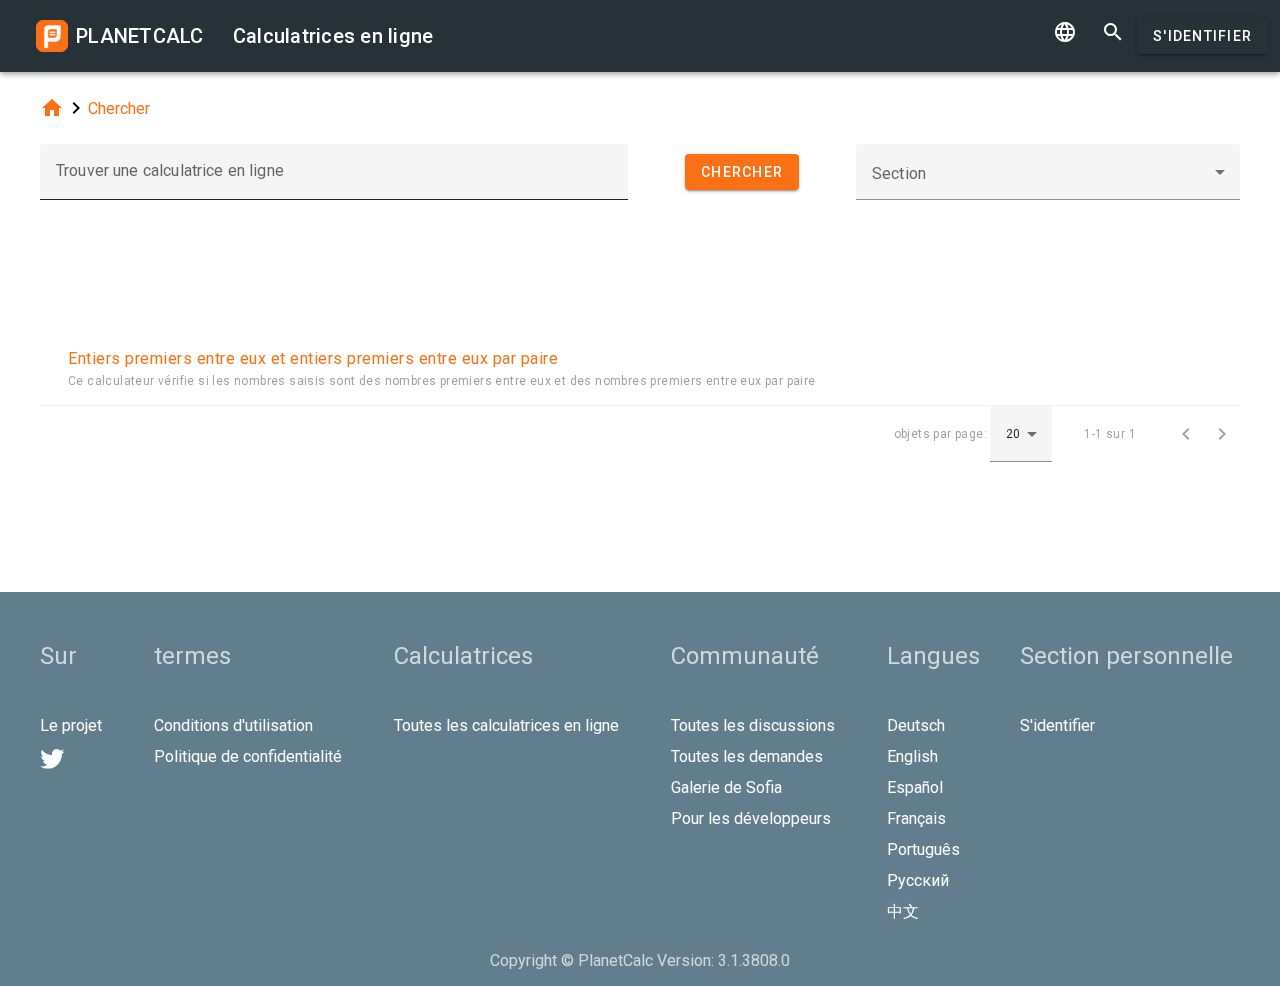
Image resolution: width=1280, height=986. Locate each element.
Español (915, 787)
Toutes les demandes (747, 756)
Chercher (119, 108)
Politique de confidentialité (248, 756)
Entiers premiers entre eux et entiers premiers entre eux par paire (313, 358)
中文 (903, 911)
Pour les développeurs (751, 818)
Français (916, 818)
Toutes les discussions (753, 725)
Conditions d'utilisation (233, 725)
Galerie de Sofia (726, 787)
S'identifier (1202, 36)
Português (923, 849)
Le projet (71, 725)
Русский (918, 880)
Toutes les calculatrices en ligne (506, 725)
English (912, 756)
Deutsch (916, 725)
